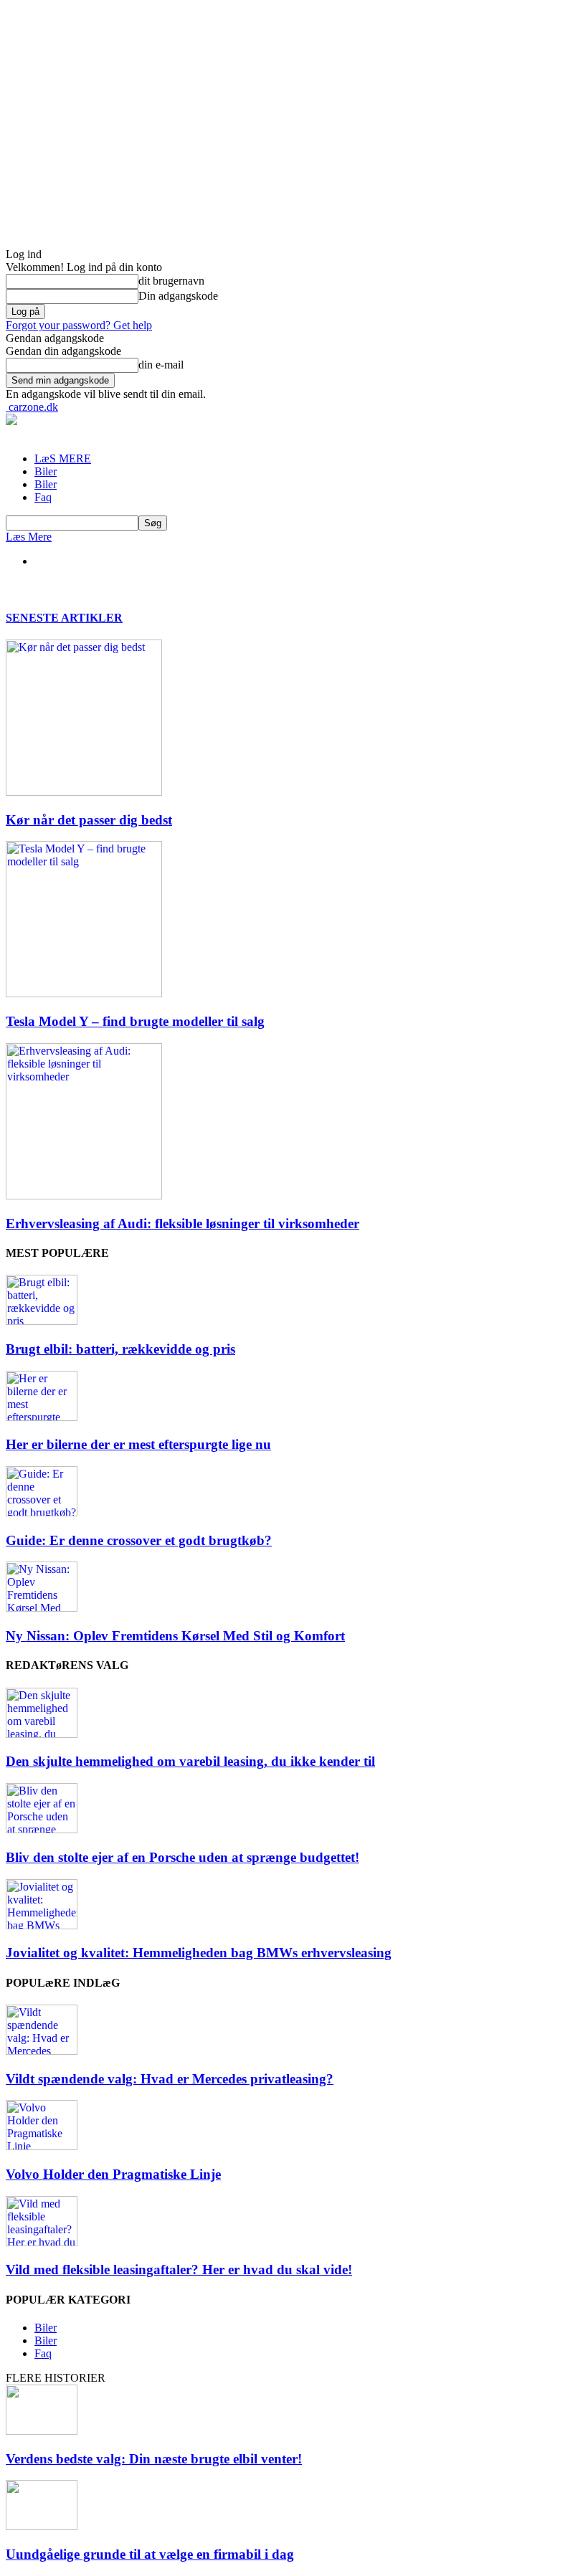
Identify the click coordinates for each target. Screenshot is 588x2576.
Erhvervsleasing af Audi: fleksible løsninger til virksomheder (182, 1223)
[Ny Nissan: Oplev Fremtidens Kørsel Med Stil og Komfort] (42, 1608)
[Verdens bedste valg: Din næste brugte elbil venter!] (42, 2431)
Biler (46, 471)
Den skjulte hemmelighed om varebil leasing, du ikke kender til (190, 1761)
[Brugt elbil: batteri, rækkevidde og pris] (42, 1321)
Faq (43, 497)
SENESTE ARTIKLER (64, 618)
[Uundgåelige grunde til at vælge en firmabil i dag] (42, 2526)
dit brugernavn (171, 281)
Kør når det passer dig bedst (89, 820)
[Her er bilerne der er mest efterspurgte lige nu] (42, 1417)
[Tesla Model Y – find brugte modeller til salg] (84, 993)
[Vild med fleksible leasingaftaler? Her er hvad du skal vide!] (42, 2242)
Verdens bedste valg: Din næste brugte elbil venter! (154, 2459)
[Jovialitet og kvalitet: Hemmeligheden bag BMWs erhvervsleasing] (42, 1925)
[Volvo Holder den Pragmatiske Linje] (42, 2146)
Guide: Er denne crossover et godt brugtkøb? (139, 1540)
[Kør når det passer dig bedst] (84, 792)
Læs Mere (29, 537)
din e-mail (161, 365)
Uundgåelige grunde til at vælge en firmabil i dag (150, 2554)
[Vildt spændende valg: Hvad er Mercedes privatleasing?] (42, 2051)
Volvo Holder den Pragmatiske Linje (113, 2174)
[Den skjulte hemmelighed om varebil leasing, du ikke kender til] (42, 1734)
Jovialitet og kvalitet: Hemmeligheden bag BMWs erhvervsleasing (199, 1953)
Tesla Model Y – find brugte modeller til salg (135, 1021)
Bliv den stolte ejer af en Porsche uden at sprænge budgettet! (182, 1857)
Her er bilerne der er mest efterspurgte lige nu (138, 1444)
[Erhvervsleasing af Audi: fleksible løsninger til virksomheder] (84, 1196)
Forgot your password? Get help (79, 325)
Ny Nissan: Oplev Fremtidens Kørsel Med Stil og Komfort (175, 1636)
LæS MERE (63, 458)
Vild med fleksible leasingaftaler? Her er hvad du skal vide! (179, 2270)
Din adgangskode (178, 296)
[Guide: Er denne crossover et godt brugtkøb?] (42, 1512)
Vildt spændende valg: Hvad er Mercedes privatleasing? (170, 2079)
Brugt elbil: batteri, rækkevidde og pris (120, 1349)
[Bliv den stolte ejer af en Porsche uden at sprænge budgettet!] (42, 1829)
